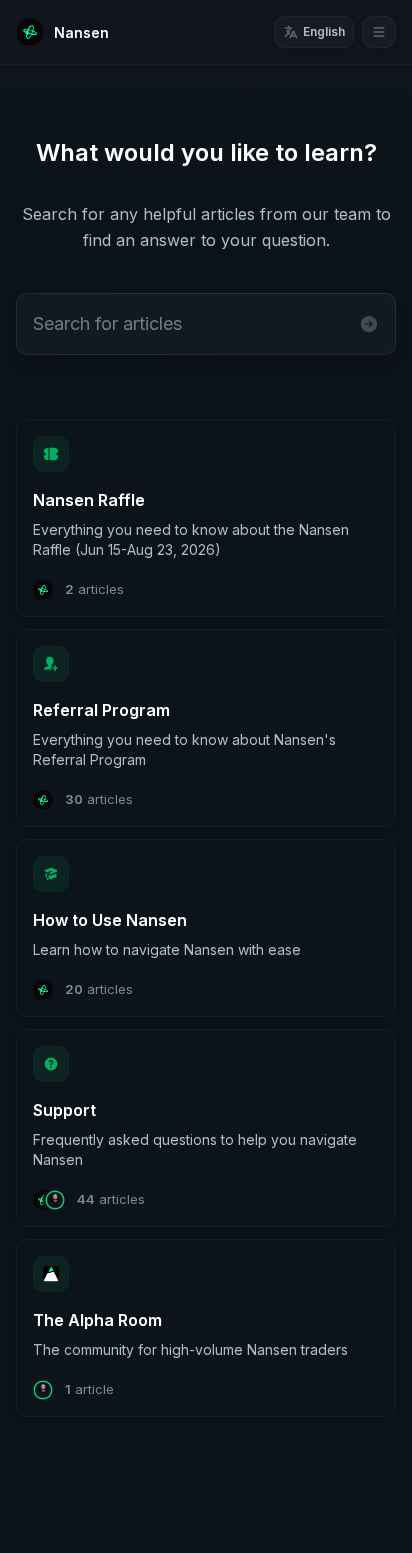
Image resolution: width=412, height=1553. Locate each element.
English (324, 31)
